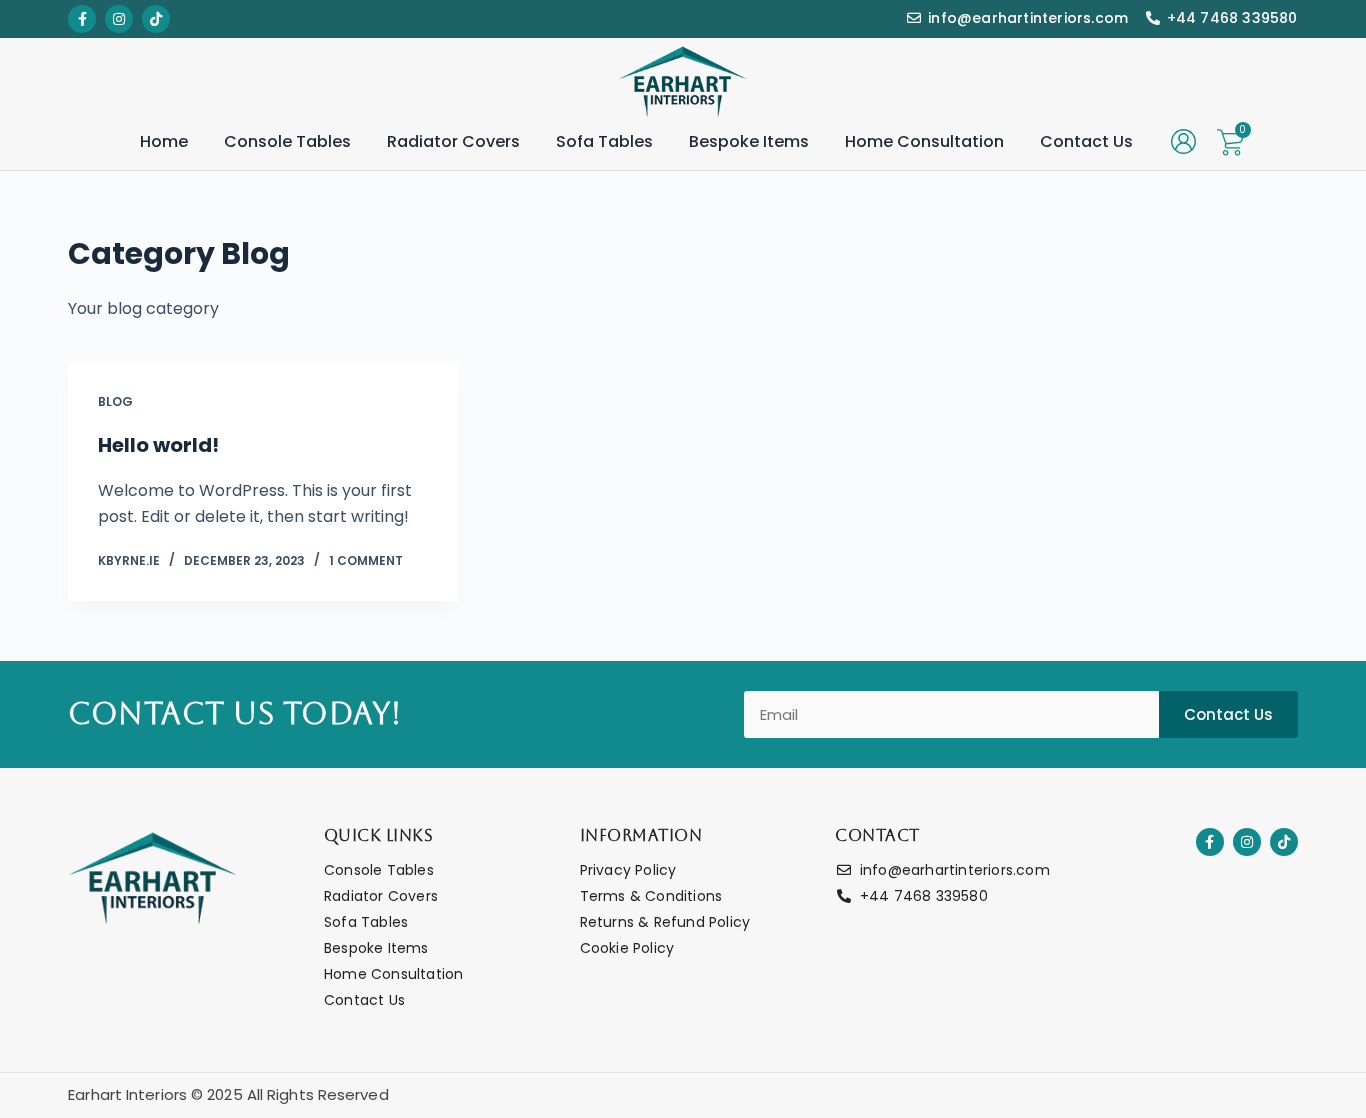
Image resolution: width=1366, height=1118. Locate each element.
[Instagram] (1247, 842)
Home (164, 141)
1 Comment (366, 560)
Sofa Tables (604, 141)
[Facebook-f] (1210, 842)
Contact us (1086, 141)
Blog (115, 401)
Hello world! (158, 445)
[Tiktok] (1284, 842)
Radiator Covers (453, 141)
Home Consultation (924, 141)
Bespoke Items (749, 141)
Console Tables (287, 141)
